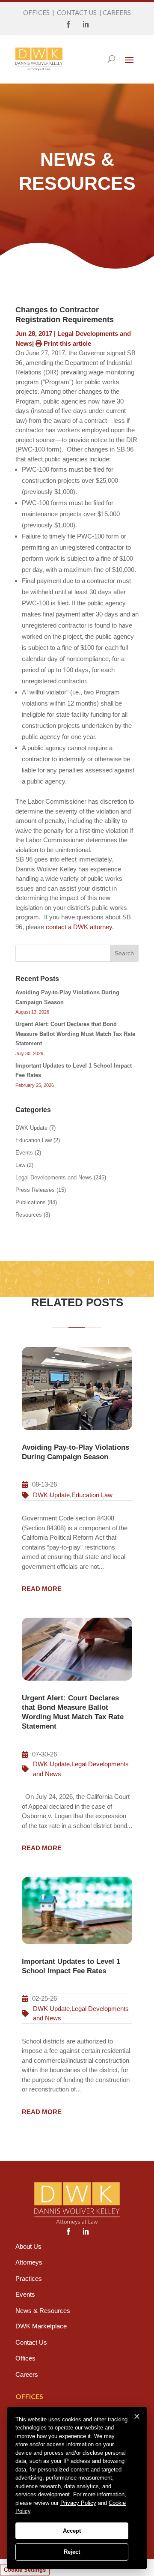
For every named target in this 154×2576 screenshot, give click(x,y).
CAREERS (117, 12)
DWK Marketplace (41, 2326)
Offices (25, 2358)
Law (20, 1165)
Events (24, 1153)
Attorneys (29, 2262)
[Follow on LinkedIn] (86, 24)
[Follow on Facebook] (68, 24)
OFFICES (36, 12)
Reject (72, 2552)
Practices (29, 2278)
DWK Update (31, 1128)
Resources (29, 1215)
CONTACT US (77, 12)
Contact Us (31, 2342)
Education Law (34, 1140)
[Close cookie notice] (137, 2417)
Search (124, 953)
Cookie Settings (25, 2570)
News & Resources (43, 2311)
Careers (27, 2374)
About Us (28, 2246)
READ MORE (42, 1589)
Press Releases (35, 1190)
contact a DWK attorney (79, 927)
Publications (31, 1202)
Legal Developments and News (54, 1177)
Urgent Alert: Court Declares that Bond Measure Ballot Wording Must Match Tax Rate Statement (75, 1034)
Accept (72, 2531)
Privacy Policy (78, 2503)
